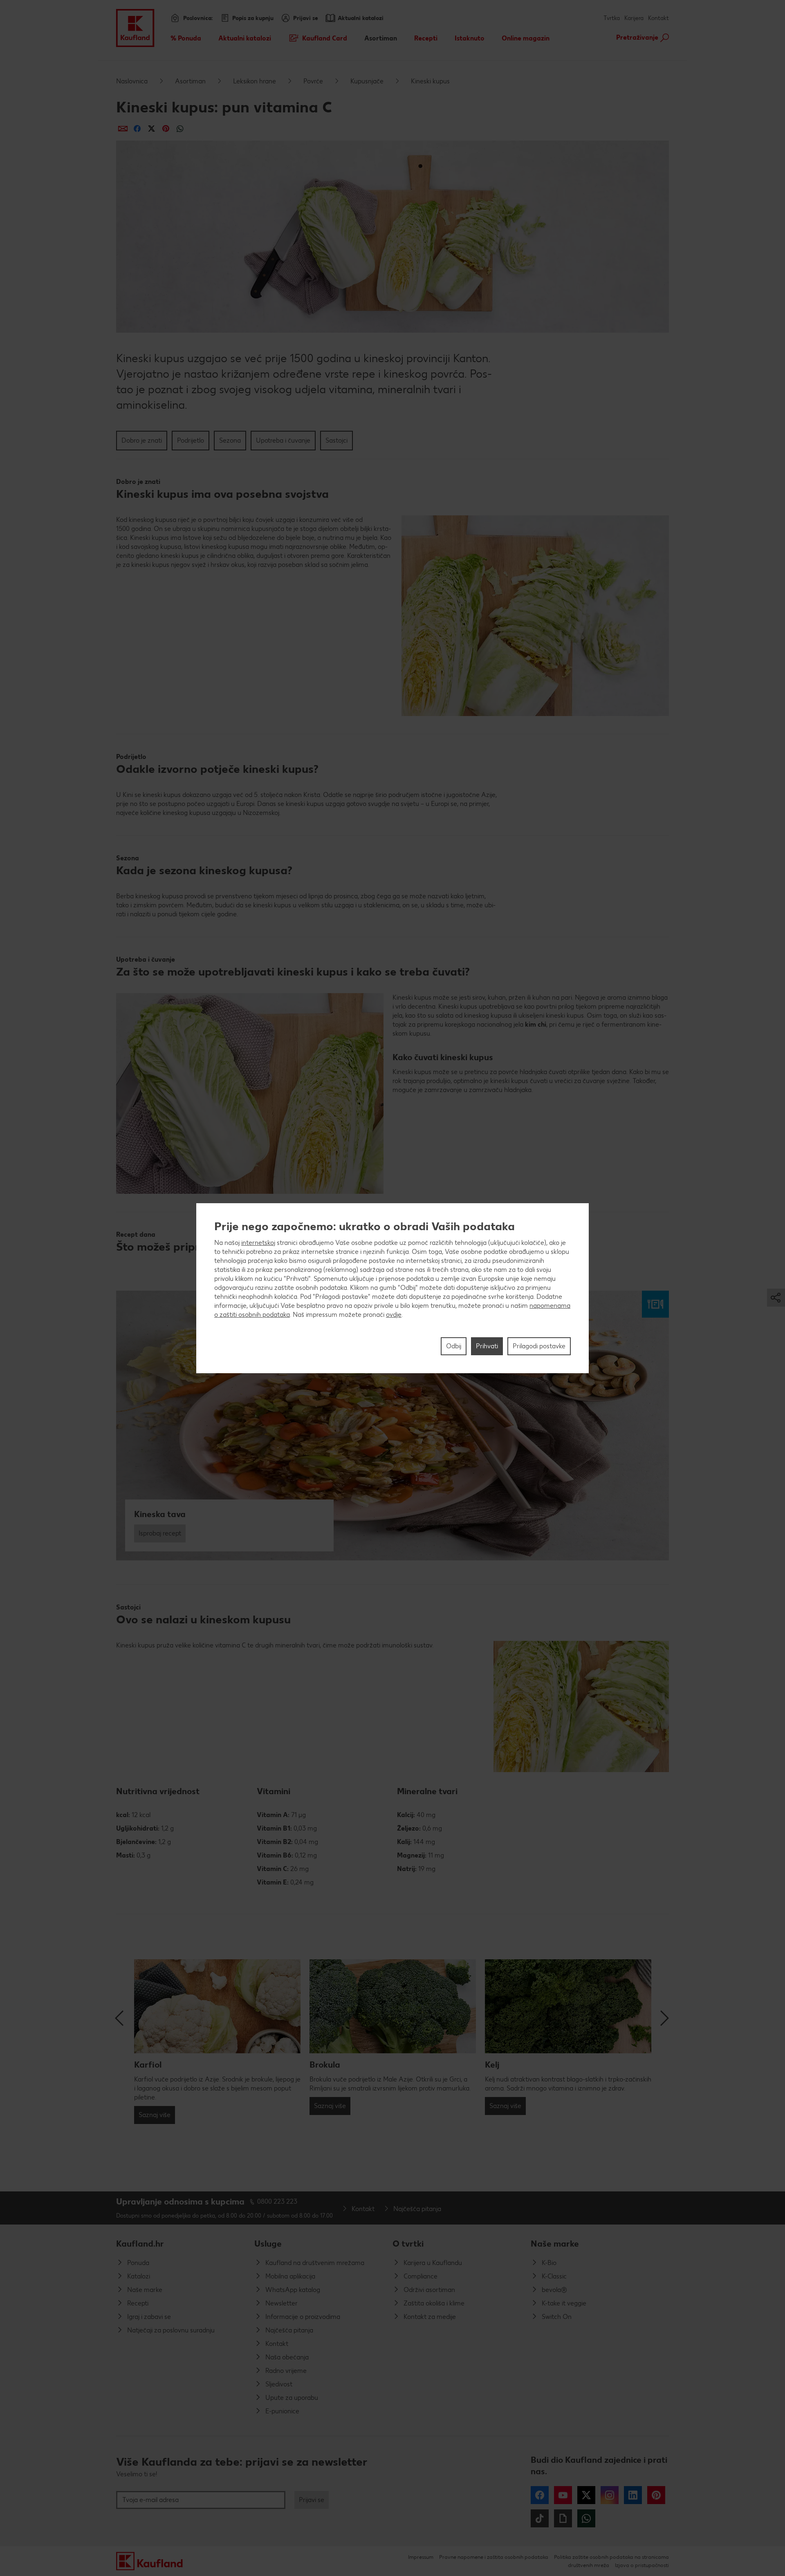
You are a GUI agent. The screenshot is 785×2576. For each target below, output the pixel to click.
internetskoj (258, 1243)
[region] (392, 1288)
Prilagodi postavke (539, 1346)
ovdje (394, 1315)
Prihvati (487, 1346)
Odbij (454, 1346)
